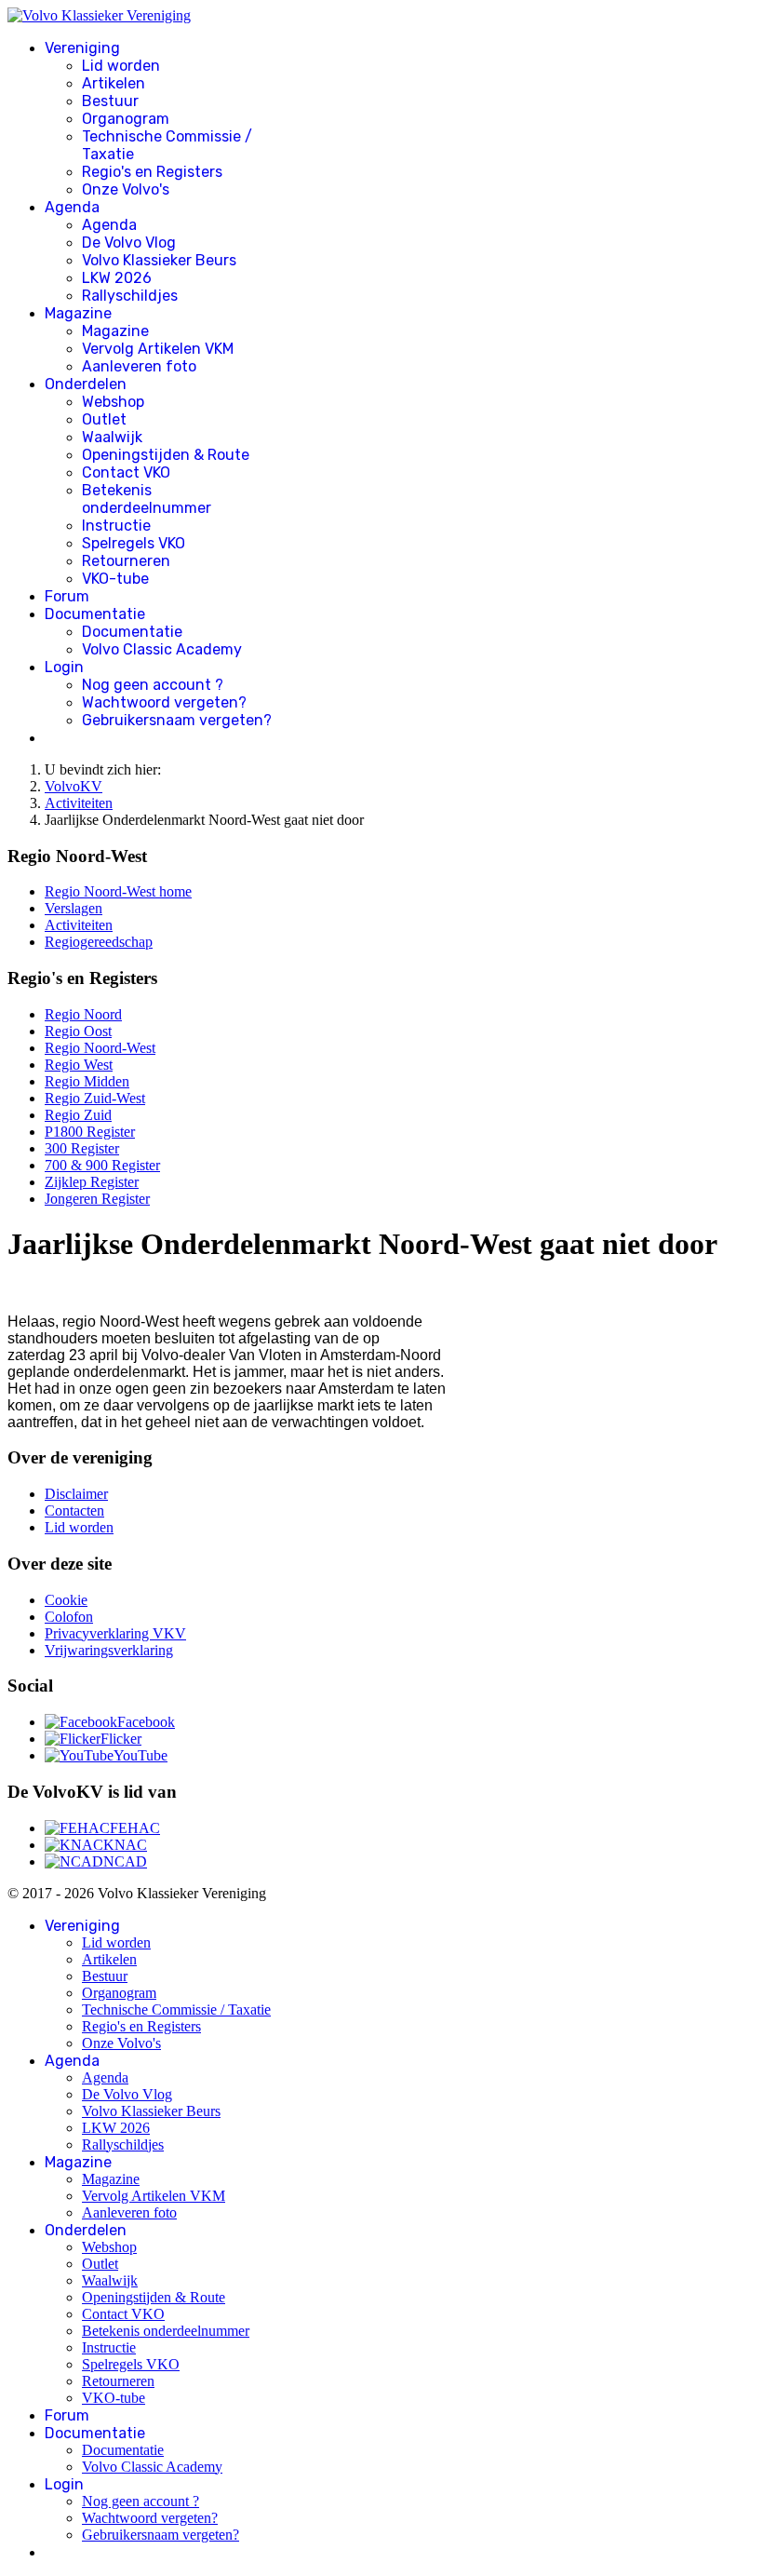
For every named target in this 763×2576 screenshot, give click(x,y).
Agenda (72, 207)
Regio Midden (87, 1081)
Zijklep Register (92, 1182)
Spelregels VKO (134, 543)
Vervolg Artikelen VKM (158, 349)
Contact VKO (126, 472)
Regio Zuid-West (95, 1098)
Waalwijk (112, 437)
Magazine (78, 313)
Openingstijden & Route (166, 455)
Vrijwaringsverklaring (109, 1650)
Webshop (113, 402)
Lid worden (121, 66)
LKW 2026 (117, 278)
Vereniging (82, 48)
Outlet (104, 419)
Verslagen (74, 908)
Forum (67, 596)
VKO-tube (115, 579)
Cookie (66, 1600)
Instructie (116, 526)
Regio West (79, 1065)
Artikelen (114, 83)
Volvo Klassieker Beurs (159, 260)
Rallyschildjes (130, 296)
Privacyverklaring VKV (115, 1633)
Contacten (74, 1511)
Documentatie (95, 614)
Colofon (69, 1617)
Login (64, 667)
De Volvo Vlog (129, 243)
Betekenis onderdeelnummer (147, 499)
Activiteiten (79, 925)
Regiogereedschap (99, 942)
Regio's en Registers (152, 172)
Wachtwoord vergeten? (164, 702)
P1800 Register (90, 1132)
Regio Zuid (78, 1115)
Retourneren (126, 561)
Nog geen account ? (153, 685)
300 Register (82, 1148)
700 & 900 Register (102, 1165)
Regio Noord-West (100, 1048)
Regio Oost (78, 1031)
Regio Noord (83, 1014)
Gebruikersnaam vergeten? (177, 720)
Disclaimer (76, 1494)
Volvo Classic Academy (162, 649)
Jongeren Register (97, 1199)
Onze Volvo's (126, 189)
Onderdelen (86, 384)
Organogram (126, 119)
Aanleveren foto (139, 366)
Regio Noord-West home (118, 891)
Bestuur (110, 101)
